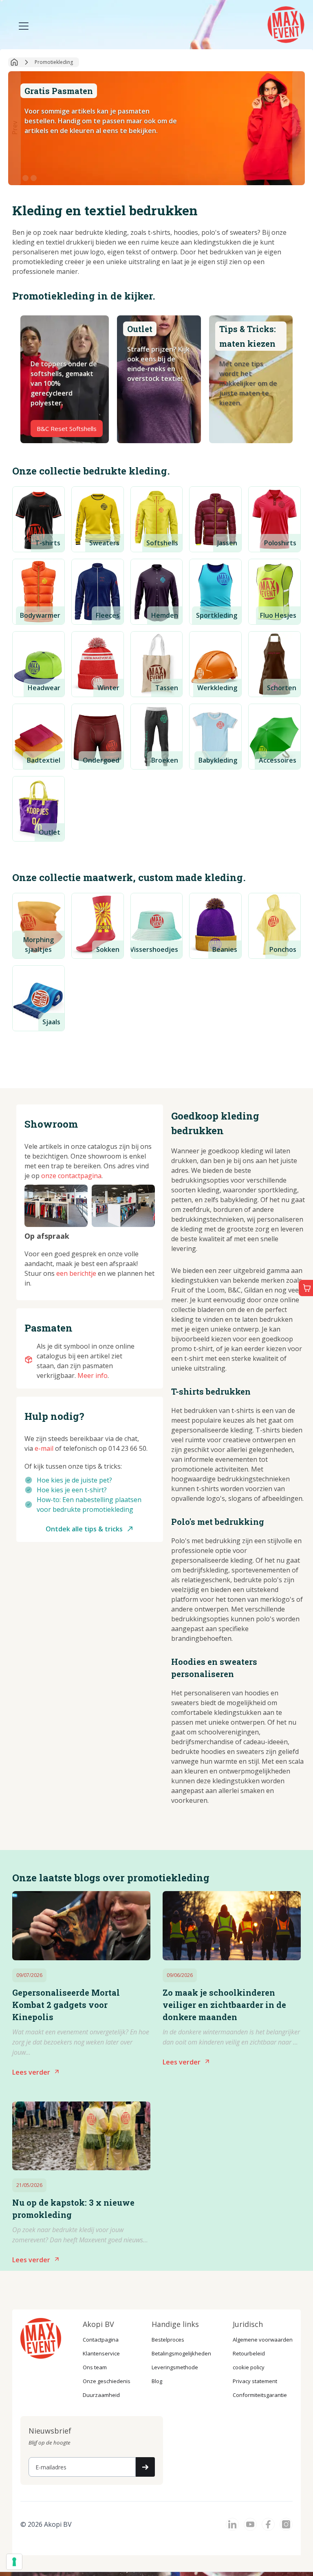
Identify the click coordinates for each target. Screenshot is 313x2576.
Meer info (93, 1375)
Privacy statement (255, 2381)
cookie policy (249, 2367)
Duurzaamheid (101, 2395)
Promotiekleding (54, 62)
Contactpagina (101, 2340)
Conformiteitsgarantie (260, 2395)
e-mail (44, 1448)
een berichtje (76, 1273)
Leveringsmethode (175, 2367)
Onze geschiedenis (107, 2381)
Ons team (95, 2367)
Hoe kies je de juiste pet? (74, 1480)
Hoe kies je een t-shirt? (72, 1490)
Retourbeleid (249, 2353)
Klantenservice (101, 2353)
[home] (287, 24)
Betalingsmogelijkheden (181, 2353)
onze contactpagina (71, 1176)
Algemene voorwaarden (263, 2340)
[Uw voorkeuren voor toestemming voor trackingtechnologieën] (14, 2562)
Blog (157, 2381)
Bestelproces (168, 2340)
